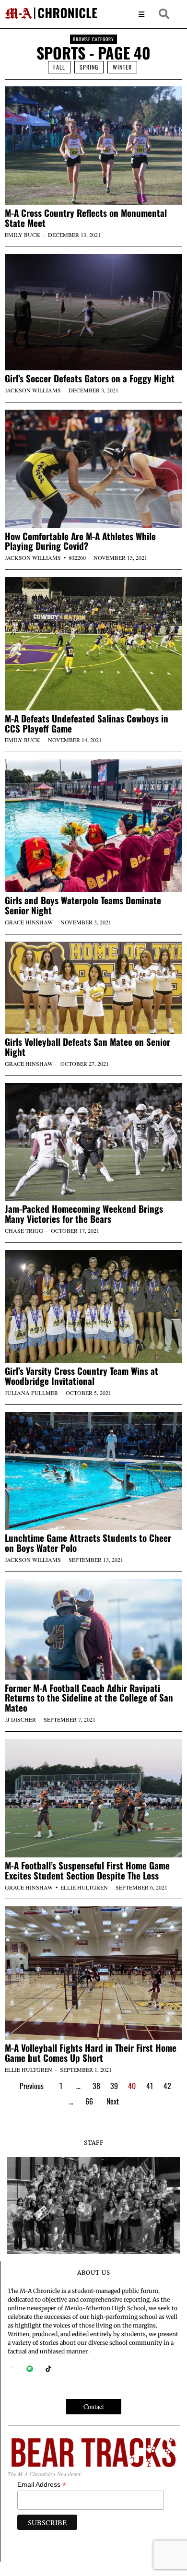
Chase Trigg (24, 1230)
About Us (94, 2273)
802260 (77, 557)
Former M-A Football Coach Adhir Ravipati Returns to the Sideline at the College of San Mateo (89, 1698)
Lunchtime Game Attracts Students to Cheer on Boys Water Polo (88, 1543)
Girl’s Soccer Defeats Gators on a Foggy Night (90, 378)
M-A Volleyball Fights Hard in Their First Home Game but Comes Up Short (91, 2053)
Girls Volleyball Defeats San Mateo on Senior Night (88, 1047)
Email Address (42, 2485)
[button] (164, 14)
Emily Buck (23, 235)
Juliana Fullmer (31, 1393)
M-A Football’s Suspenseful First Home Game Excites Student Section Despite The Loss (87, 1870)
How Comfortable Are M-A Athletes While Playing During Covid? (80, 541)
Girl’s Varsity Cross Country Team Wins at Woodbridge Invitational (82, 1376)
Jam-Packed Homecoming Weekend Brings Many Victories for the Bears (84, 1214)
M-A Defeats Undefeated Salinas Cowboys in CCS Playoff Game (87, 723)
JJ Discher (20, 1719)
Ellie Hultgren (84, 1887)
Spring (89, 67)
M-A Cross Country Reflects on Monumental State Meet (86, 218)
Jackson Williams (33, 390)
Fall (59, 67)
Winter (122, 67)
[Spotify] (30, 2369)
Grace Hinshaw (29, 922)
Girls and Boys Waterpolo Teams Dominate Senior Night (83, 905)
